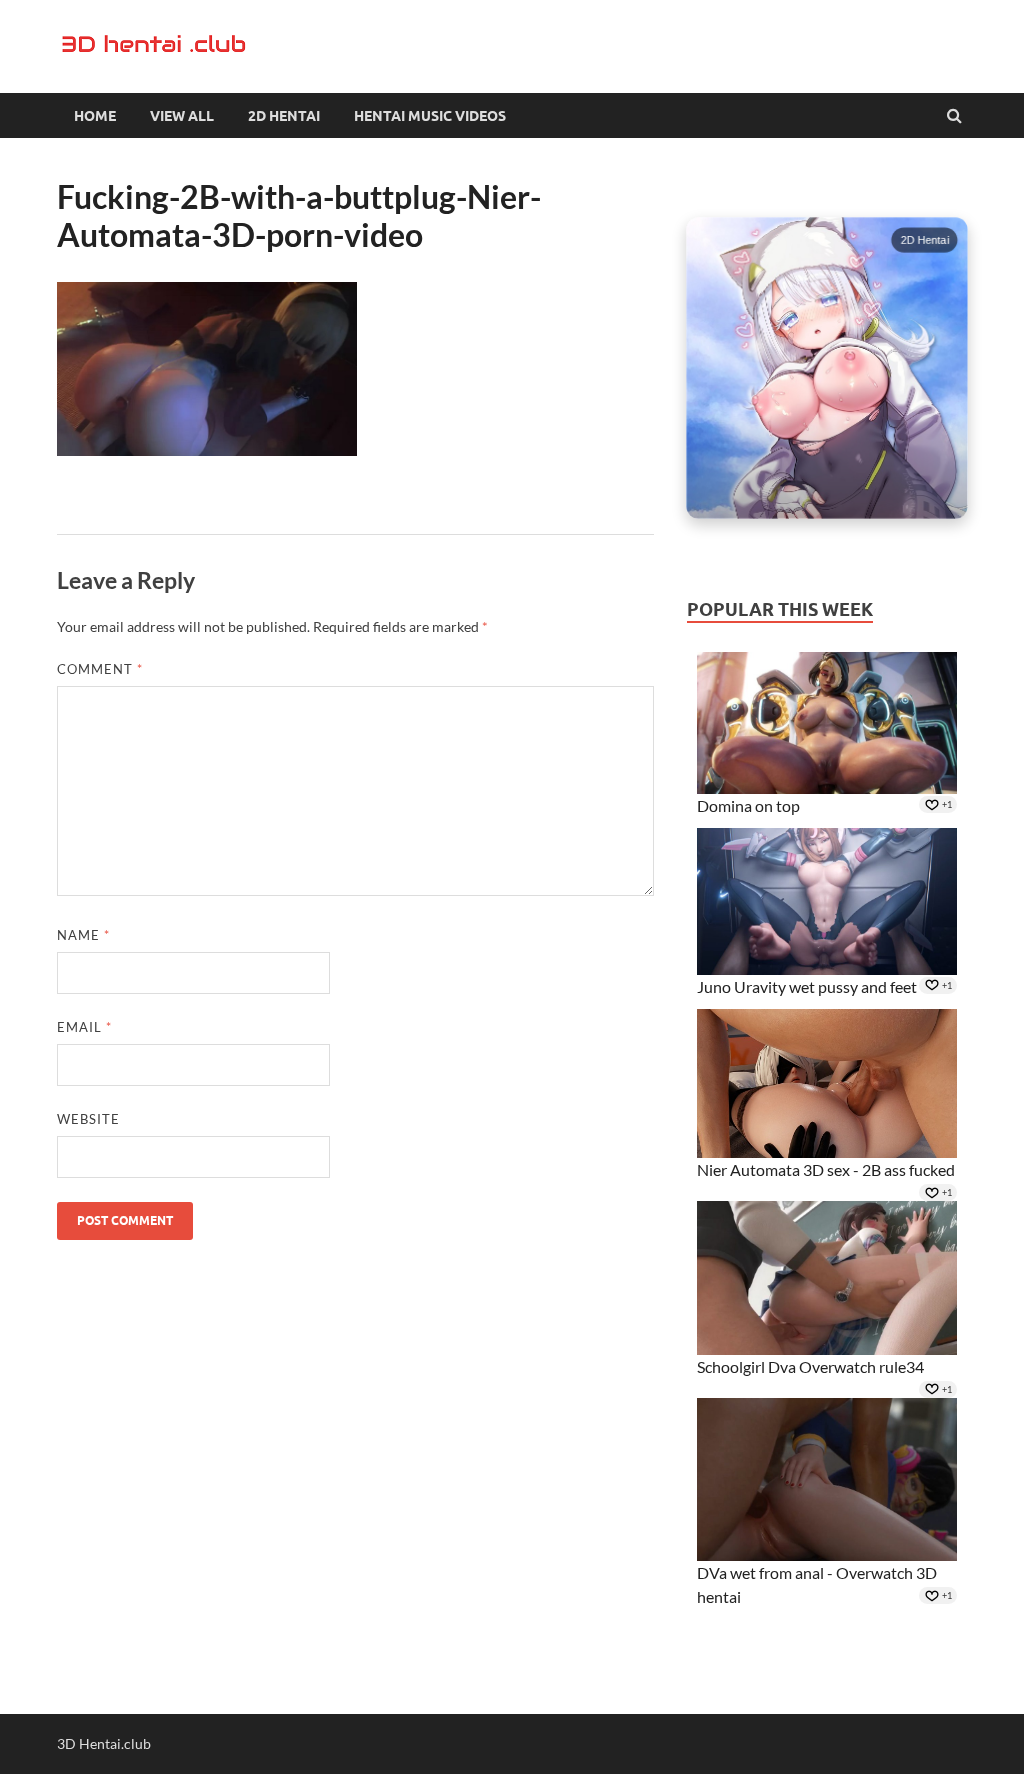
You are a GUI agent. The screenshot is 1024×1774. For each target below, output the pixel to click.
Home (95, 116)
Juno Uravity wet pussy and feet (807, 986)
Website (88, 1119)
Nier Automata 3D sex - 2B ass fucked (826, 1169)
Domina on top (748, 805)
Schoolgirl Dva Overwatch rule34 (810, 1366)
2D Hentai (284, 116)
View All (182, 116)
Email (84, 1027)
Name (83, 935)
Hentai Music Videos (430, 116)
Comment (100, 669)
